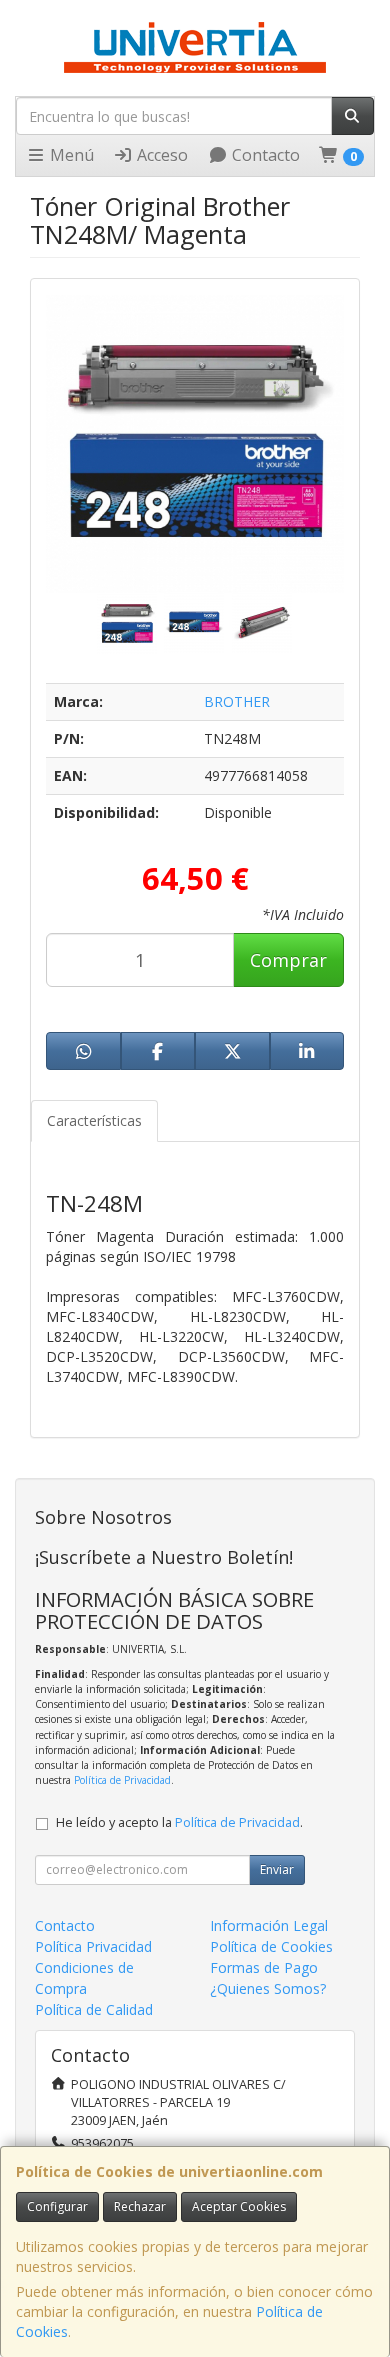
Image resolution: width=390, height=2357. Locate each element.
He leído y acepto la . (179, 1822)
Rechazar (140, 2206)
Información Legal (269, 1925)
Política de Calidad (94, 2009)
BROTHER (237, 701)
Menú (70, 155)
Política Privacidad (93, 1946)
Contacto (264, 155)
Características (94, 1120)
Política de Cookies (271, 1946)
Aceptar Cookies (239, 2206)
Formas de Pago (264, 1967)
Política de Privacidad (122, 1780)
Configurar (57, 2206)
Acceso (160, 155)
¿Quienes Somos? (268, 1988)
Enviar (277, 1869)
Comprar (288, 960)
